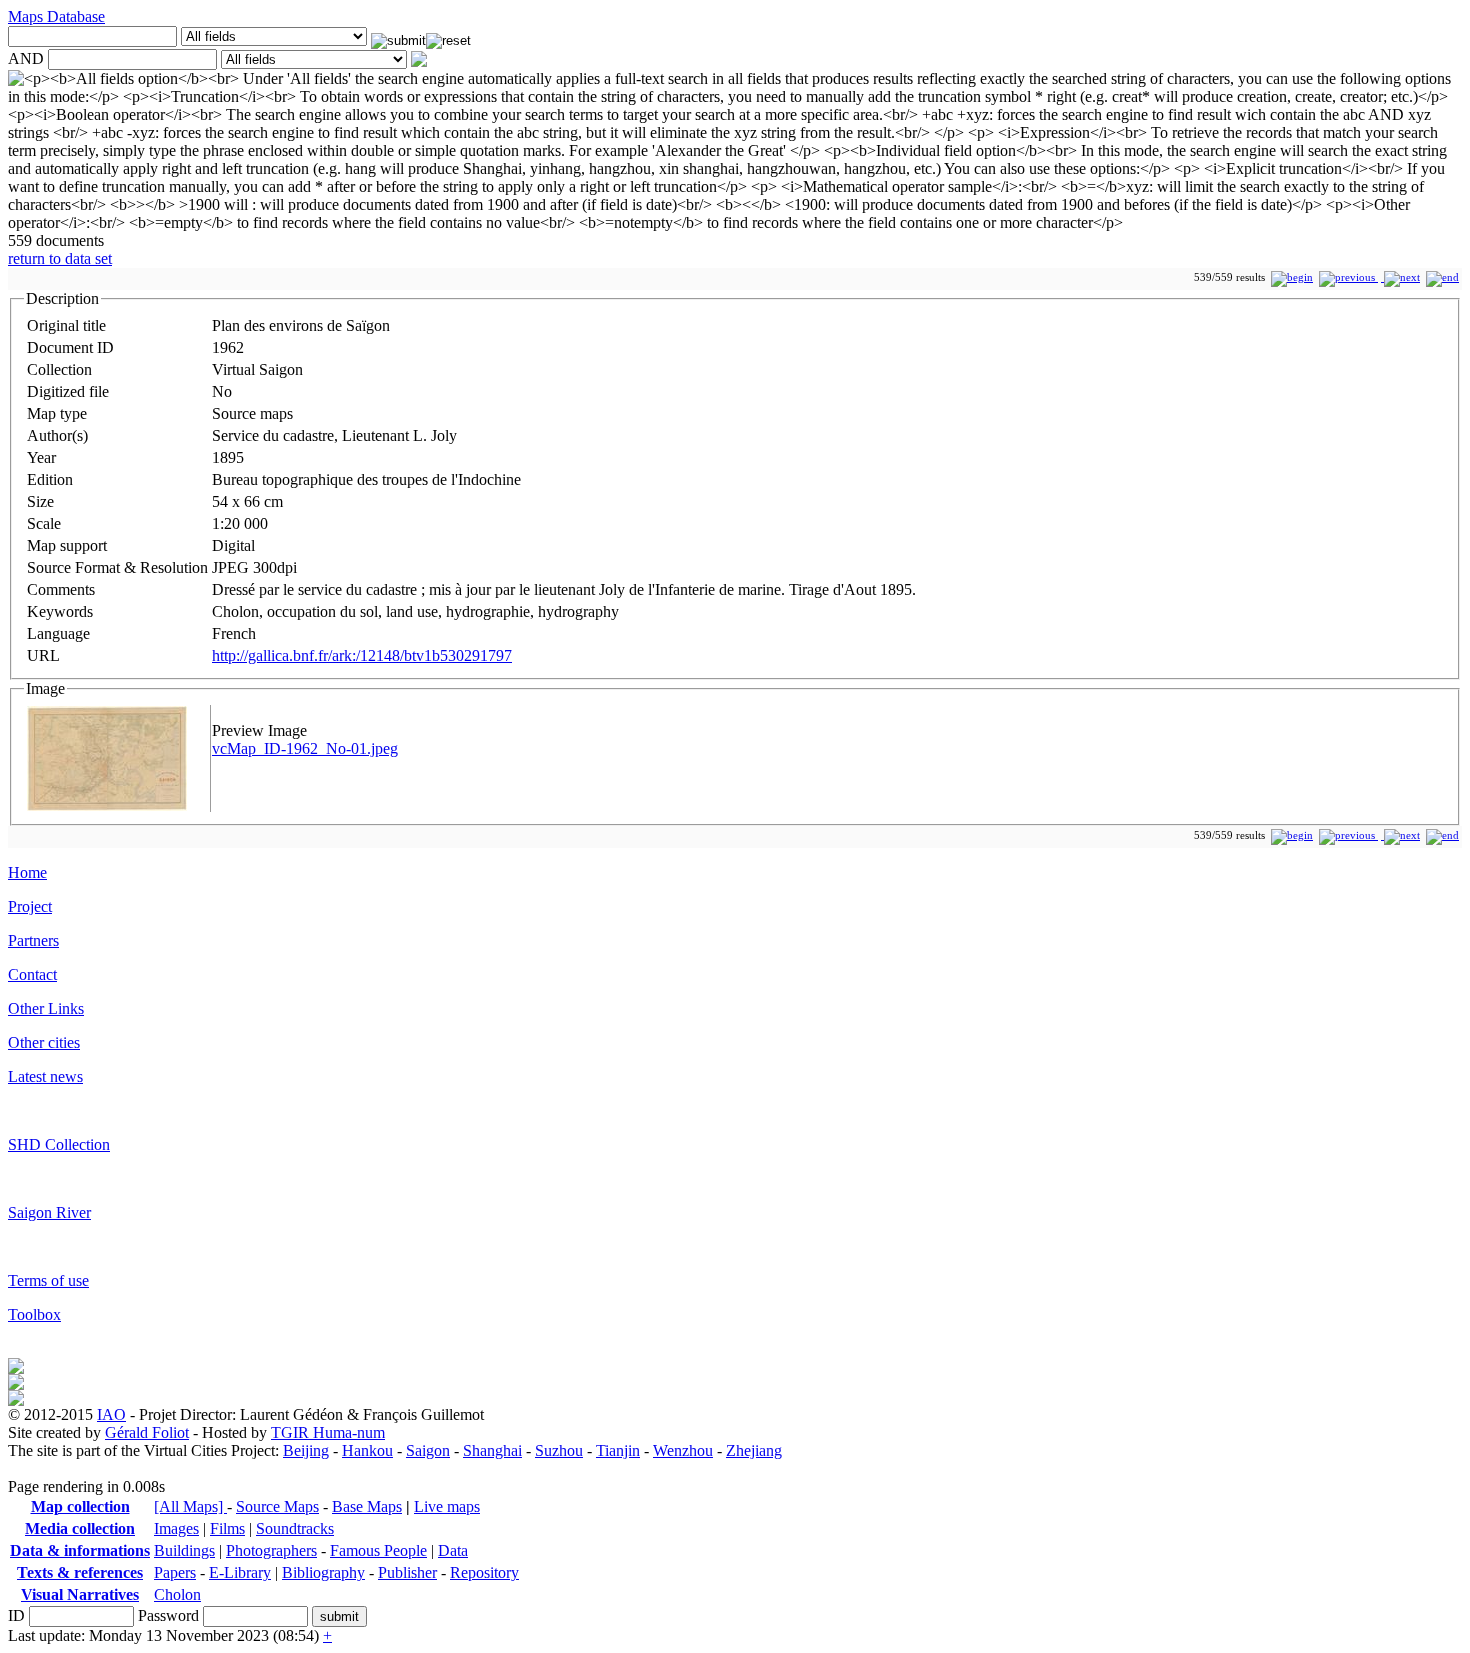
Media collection (80, 1528)
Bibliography (323, 1572)
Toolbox (34, 1314)
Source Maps (277, 1506)
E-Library (240, 1572)
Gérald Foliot (147, 1432)
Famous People (378, 1550)
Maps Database (56, 16)
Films (227, 1528)
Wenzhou (683, 1450)
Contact (32, 974)
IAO (111, 1414)
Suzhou (559, 1450)
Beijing (306, 1450)
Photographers (271, 1550)
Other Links (46, 1008)
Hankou (367, 1450)
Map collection (80, 1506)
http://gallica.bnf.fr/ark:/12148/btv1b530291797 (362, 655)
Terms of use (48, 1280)
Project (30, 906)
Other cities (44, 1042)
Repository (484, 1572)
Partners (33, 940)
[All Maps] (190, 1506)
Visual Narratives (80, 1594)
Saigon (428, 1450)
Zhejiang (754, 1450)
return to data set (60, 258)
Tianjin (618, 1450)
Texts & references (80, 1572)
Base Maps (367, 1506)
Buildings (184, 1550)
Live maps (447, 1506)
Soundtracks (295, 1528)
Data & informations (80, 1550)
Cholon (177, 1594)
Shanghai (492, 1450)
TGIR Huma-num (328, 1432)
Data (453, 1550)
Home (27, 872)
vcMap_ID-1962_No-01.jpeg (305, 748)
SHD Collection (59, 1144)
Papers (175, 1572)
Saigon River (49, 1212)
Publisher (407, 1572)
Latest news (45, 1076)
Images (176, 1528)
